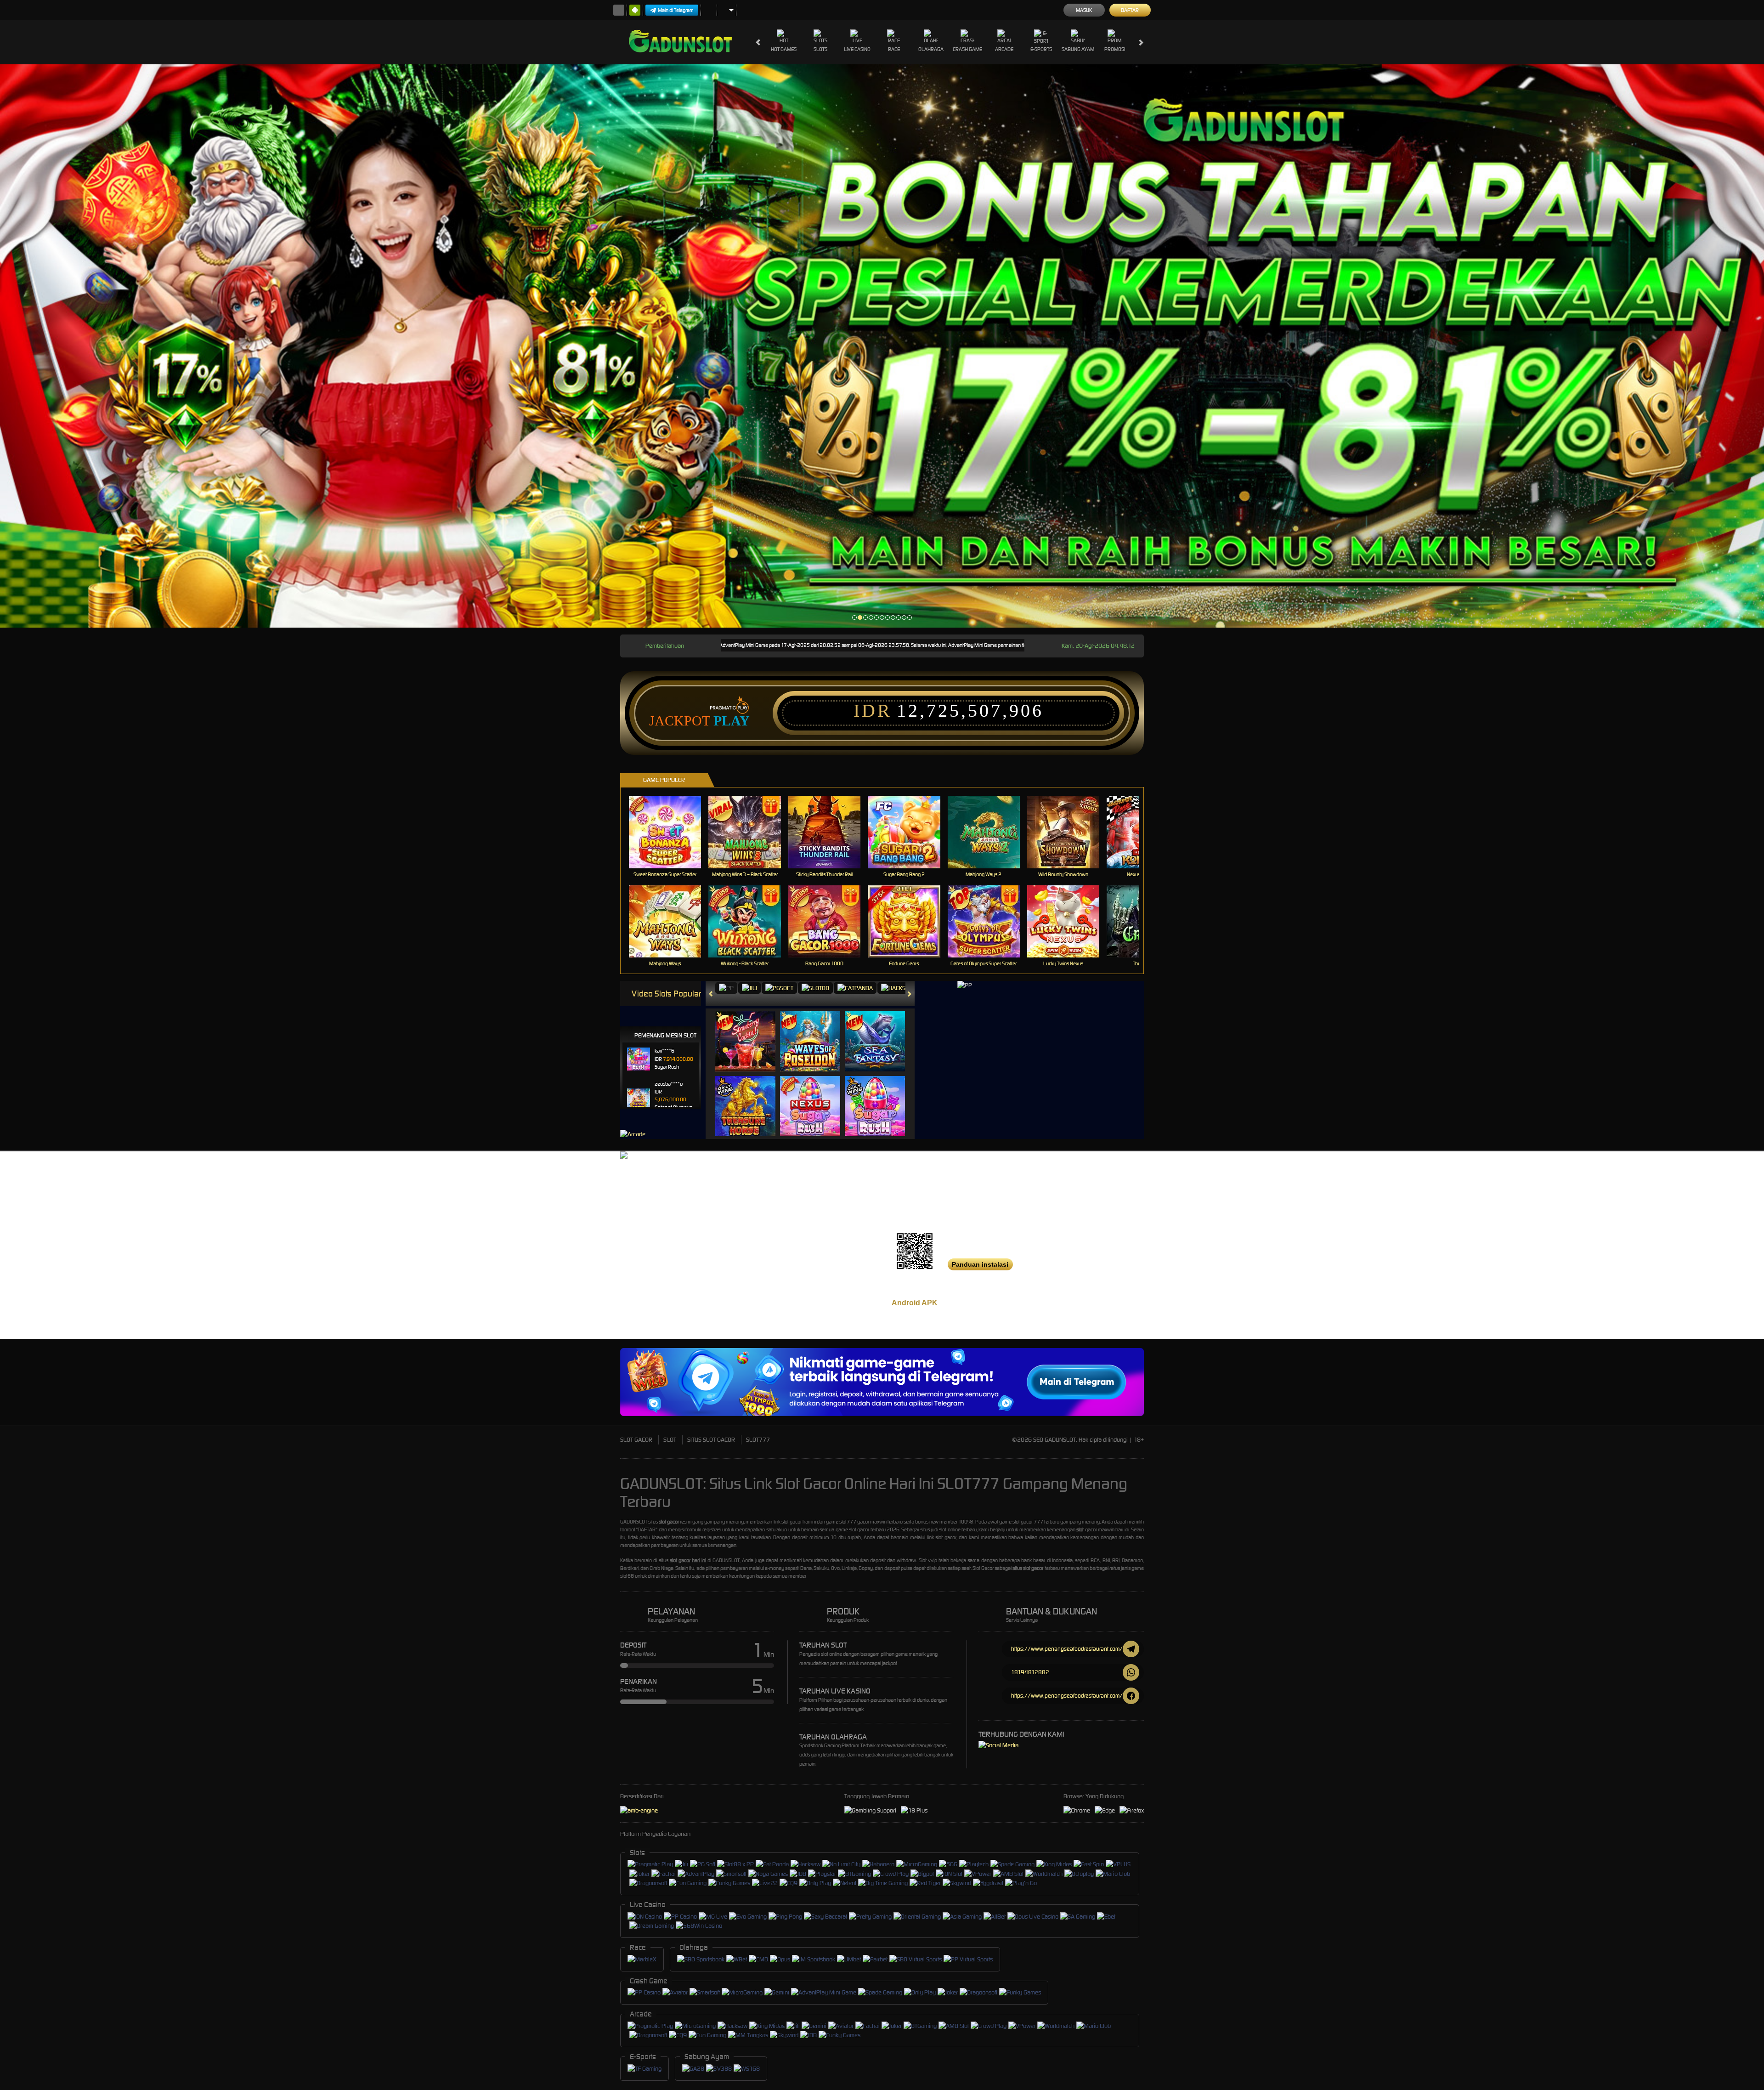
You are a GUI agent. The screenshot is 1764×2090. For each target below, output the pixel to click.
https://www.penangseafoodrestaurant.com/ (1067, 1649)
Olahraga (931, 49)
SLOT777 (758, 1440)
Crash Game (967, 49)
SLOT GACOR (636, 1440)
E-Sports (1041, 49)
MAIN (671, 832)
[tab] (726, 988)
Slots (820, 49)
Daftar (1130, 10)
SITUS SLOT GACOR (711, 1440)
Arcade (1004, 49)
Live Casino (857, 49)
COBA (751, 1032)
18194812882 (1030, 1672)
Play (732, 721)
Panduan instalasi (980, 1264)
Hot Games (784, 49)
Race (894, 49)
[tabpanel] (882, 346)
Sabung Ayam (1078, 49)
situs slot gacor (1028, 1568)
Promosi (1115, 49)
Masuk (1084, 10)
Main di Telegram (676, 10)
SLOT (670, 1440)
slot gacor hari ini (688, 1560)
